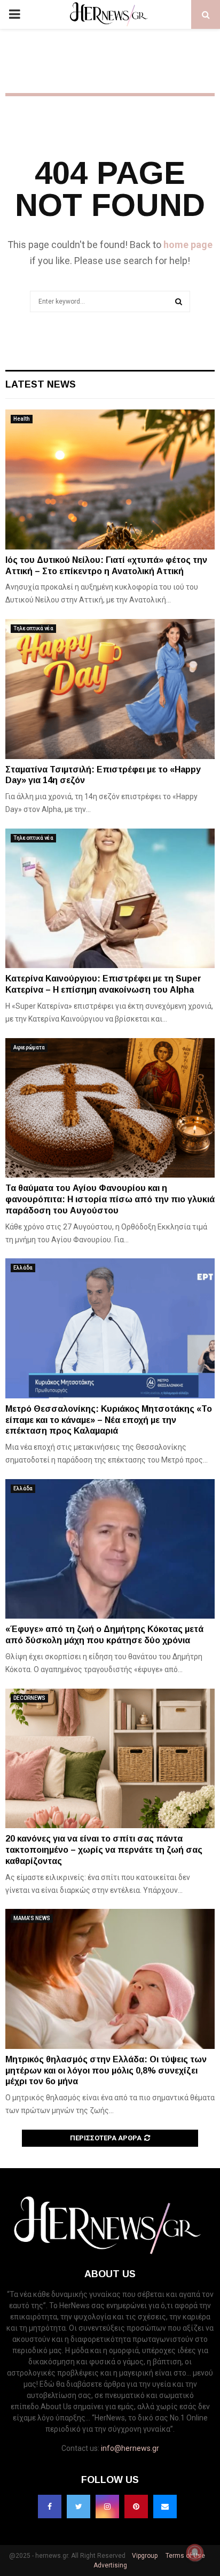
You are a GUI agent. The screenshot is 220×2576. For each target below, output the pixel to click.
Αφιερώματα (29, 1047)
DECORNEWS (29, 1698)
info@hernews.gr (130, 2448)
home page (188, 245)
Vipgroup (144, 2556)
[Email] (165, 2507)
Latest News (41, 384)
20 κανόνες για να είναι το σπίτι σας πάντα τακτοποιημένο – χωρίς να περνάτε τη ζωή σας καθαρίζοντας (104, 1850)
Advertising (110, 2565)
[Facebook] (50, 2507)
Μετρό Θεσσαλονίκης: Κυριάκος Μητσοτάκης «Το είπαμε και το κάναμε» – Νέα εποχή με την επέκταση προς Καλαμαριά (109, 1420)
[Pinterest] (136, 2507)
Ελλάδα (23, 1268)
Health (22, 419)
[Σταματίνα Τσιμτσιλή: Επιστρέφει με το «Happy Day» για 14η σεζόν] (110, 689)
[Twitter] (78, 2507)
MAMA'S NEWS (32, 1918)
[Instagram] (107, 2507)
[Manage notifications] (195, 2552)
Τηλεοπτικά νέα (33, 628)
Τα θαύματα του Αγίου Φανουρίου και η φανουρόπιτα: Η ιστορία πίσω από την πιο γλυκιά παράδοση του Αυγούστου (110, 1199)
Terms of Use (184, 2556)
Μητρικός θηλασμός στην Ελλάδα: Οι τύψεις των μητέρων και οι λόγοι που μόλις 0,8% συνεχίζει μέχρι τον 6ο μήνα (106, 2071)
